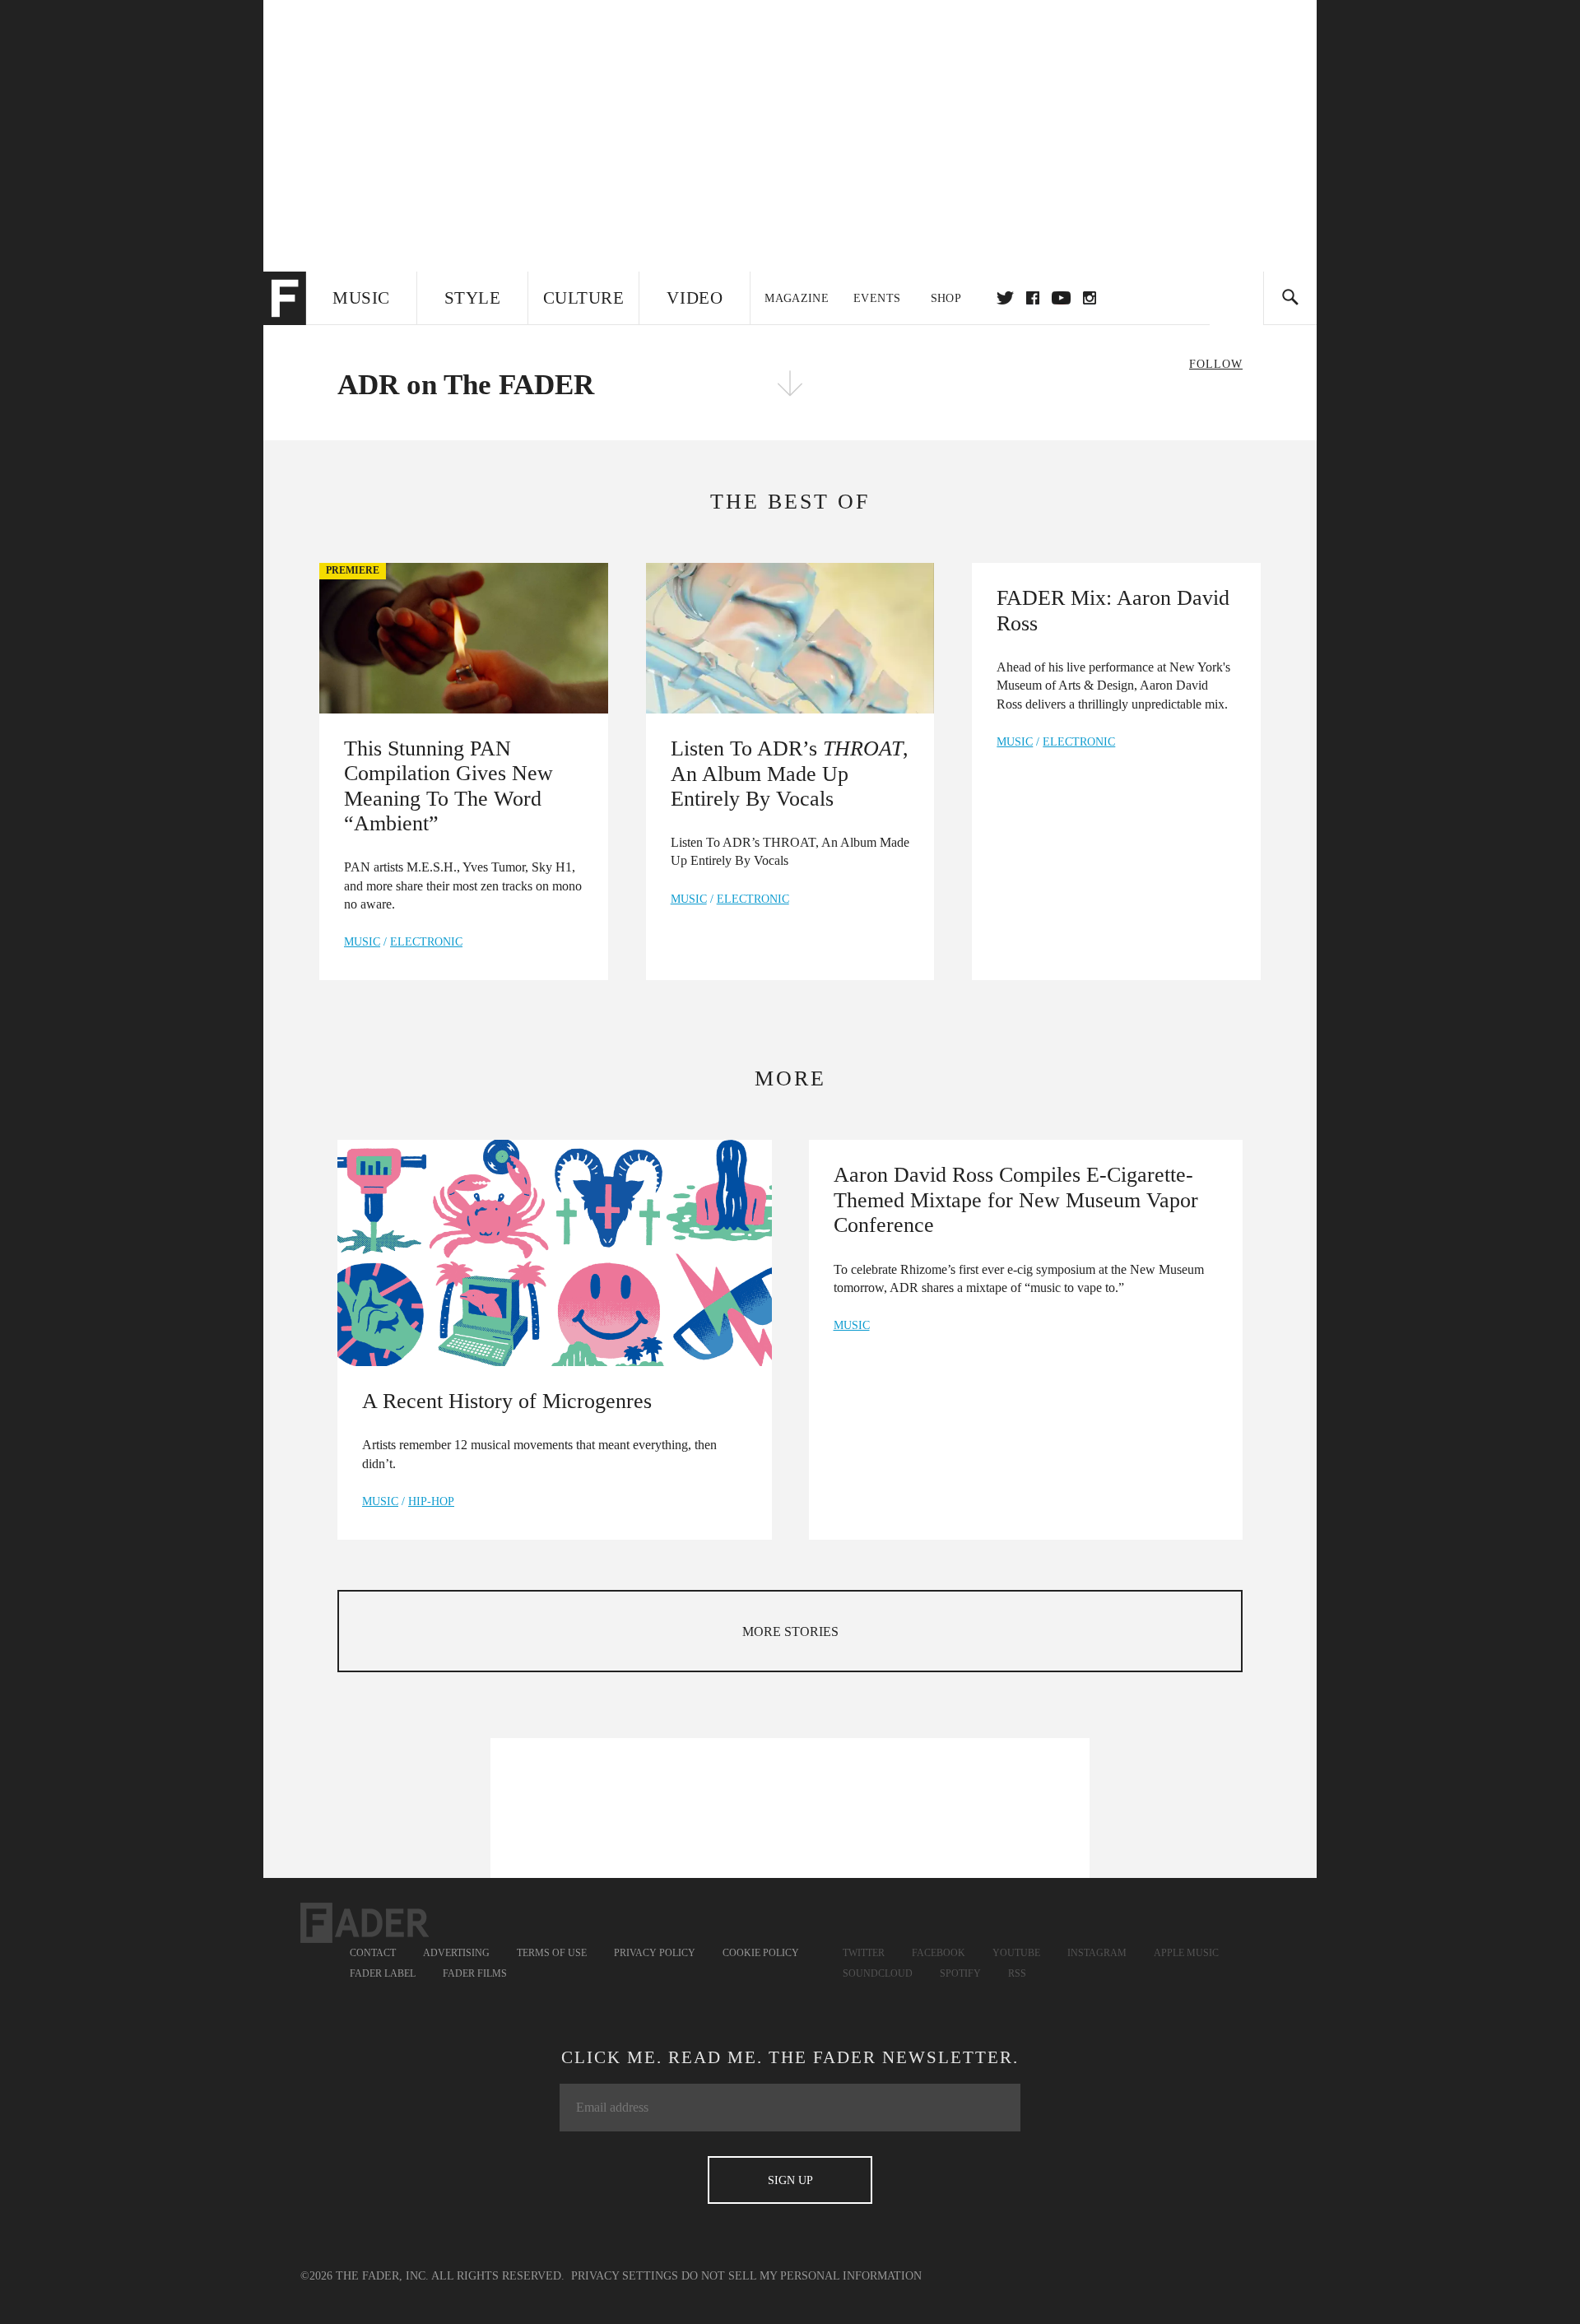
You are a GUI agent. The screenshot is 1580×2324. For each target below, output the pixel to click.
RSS (1017, 1973)
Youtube (1016, 1953)
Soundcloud (878, 1973)
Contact (373, 1953)
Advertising (456, 1953)
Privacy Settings (625, 2276)
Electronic (426, 942)
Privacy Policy (655, 1953)
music (362, 942)
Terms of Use (552, 1953)
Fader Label (383, 1973)
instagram (1090, 298)
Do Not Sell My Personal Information (802, 2276)
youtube (1061, 298)
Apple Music (1186, 1953)
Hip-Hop (431, 1501)
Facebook (939, 1953)
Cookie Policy (761, 1953)
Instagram (1097, 1953)
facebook (1033, 298)
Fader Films (475, 1973)
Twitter (1005, 298)
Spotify (960, 1973)
